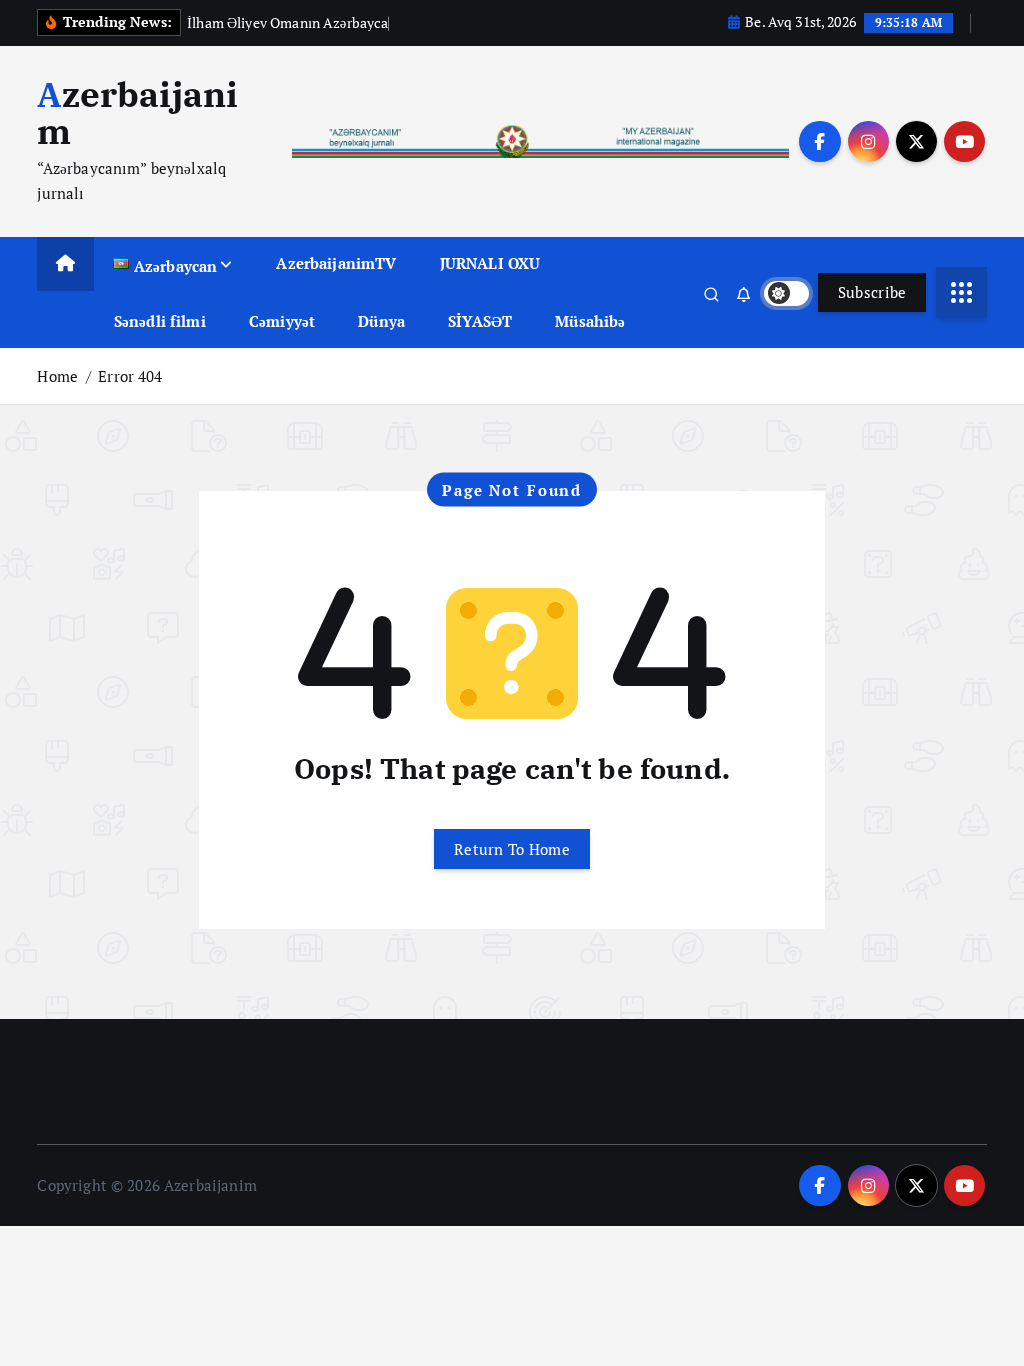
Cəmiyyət (282, 321)
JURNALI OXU (490, 263)
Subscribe (872, 292)
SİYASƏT (480, 321)
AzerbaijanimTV (336, 263)
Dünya (381, 321)
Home (57, 376)
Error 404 (130, 376)
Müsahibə (590, 321)
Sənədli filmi (160, 321)
